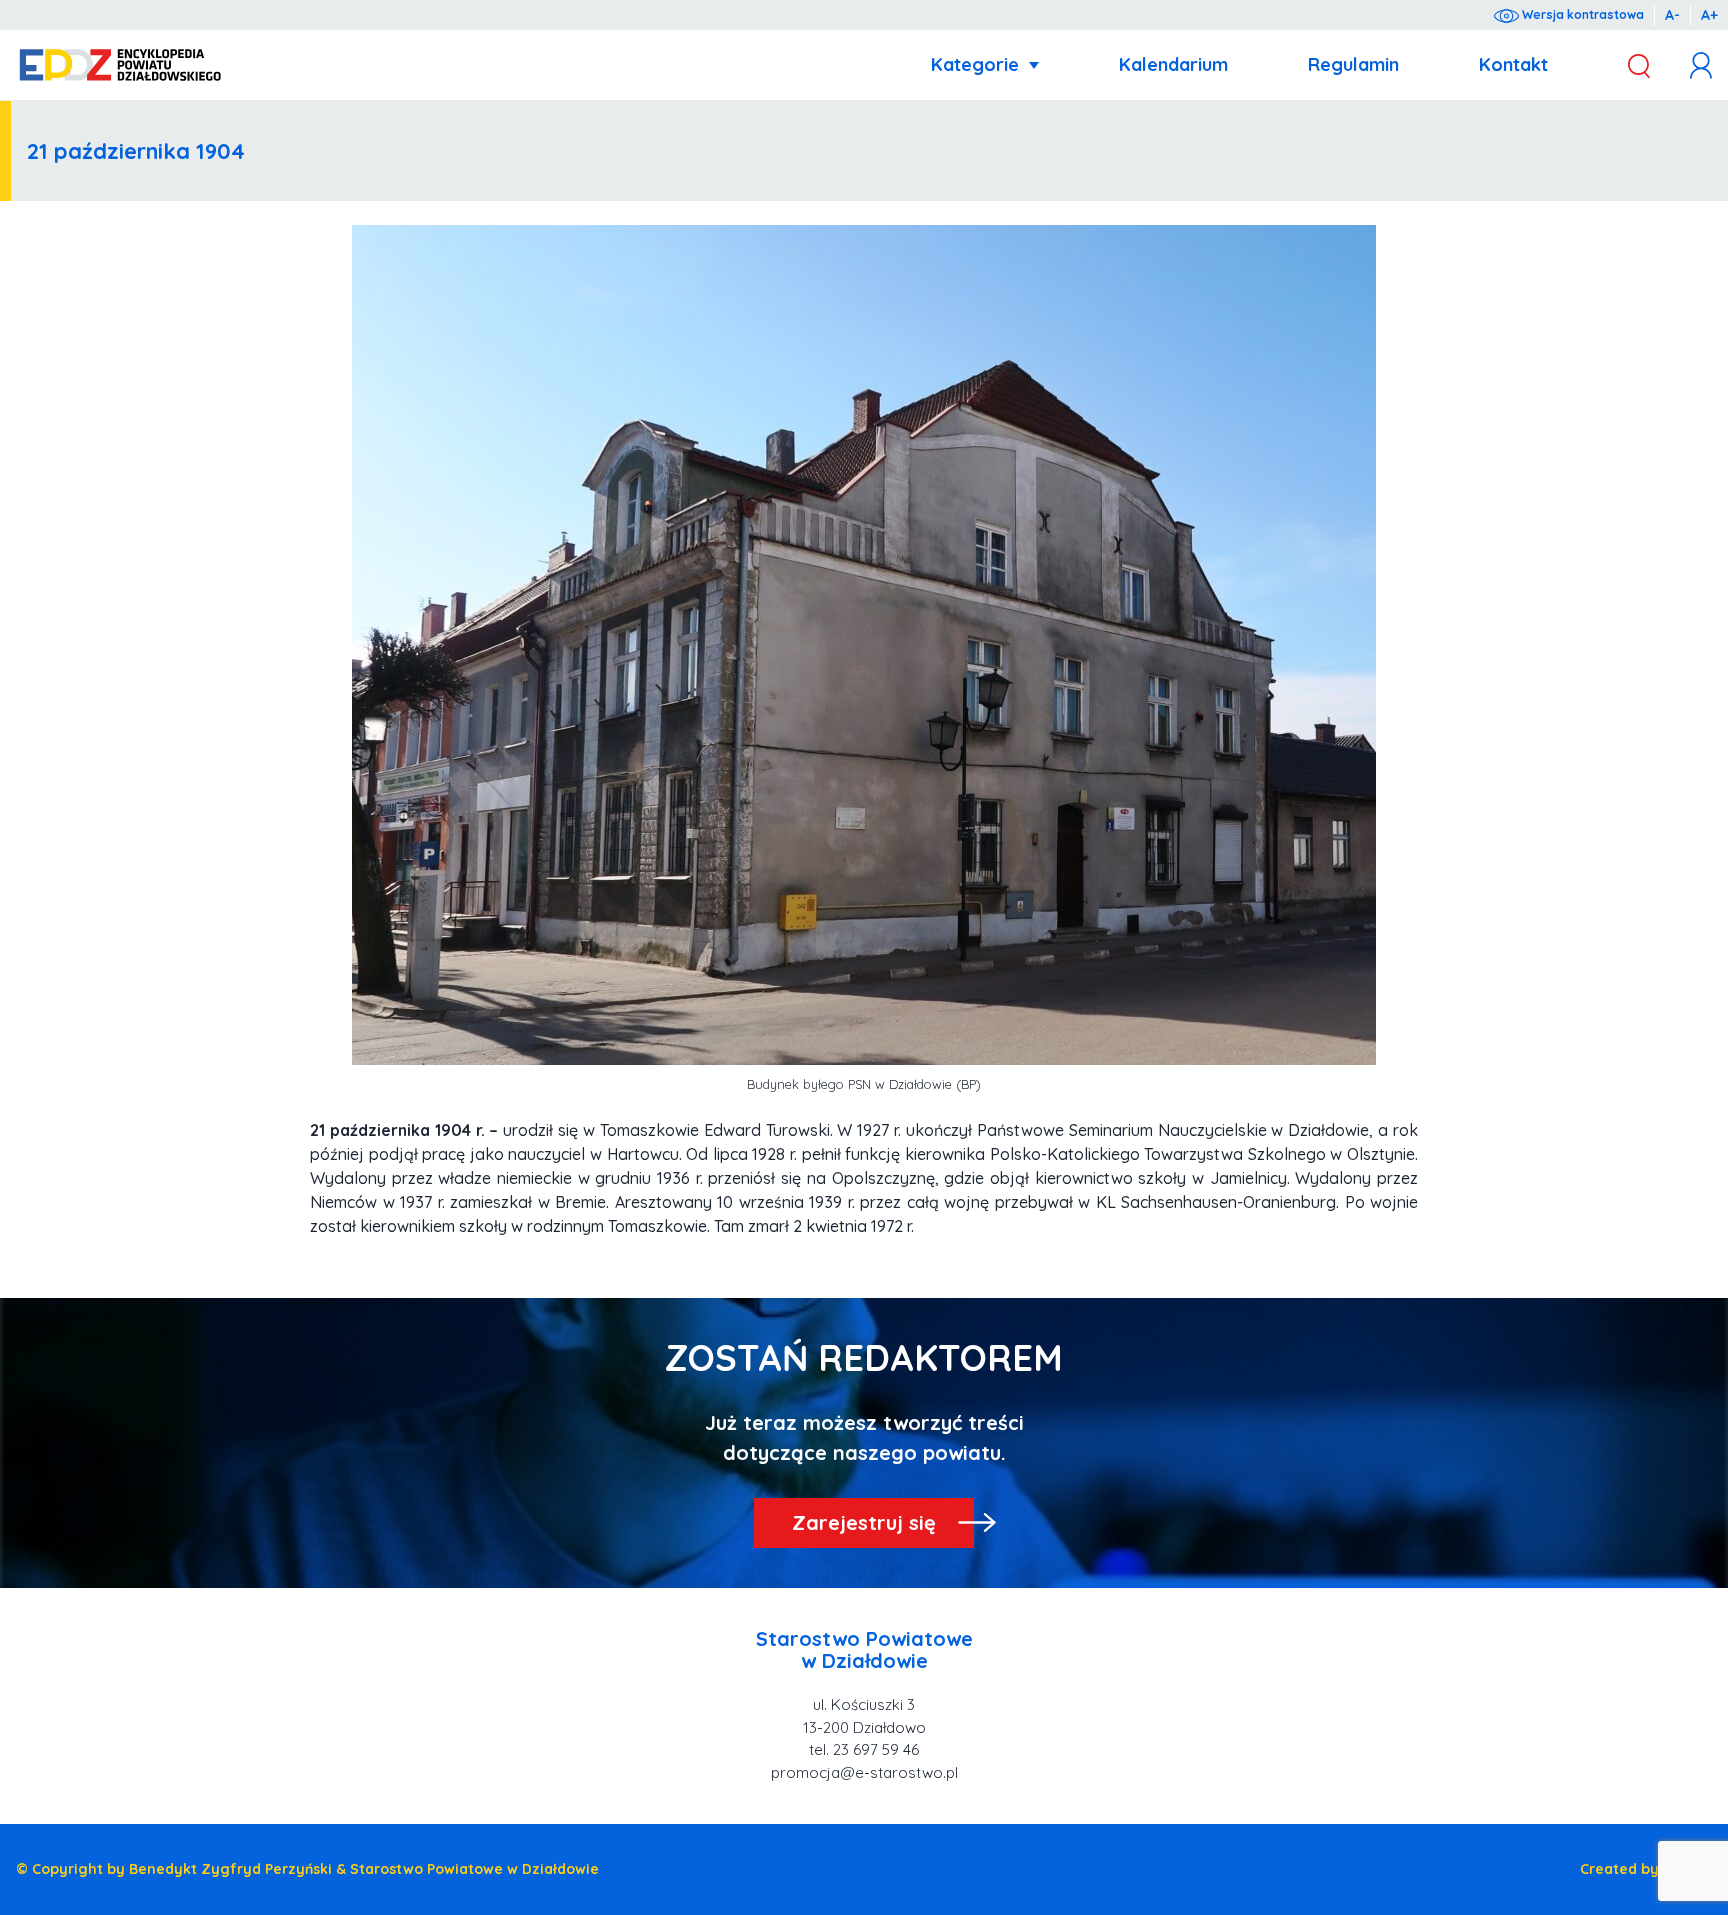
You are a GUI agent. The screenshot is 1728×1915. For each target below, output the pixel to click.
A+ (1709, 15)
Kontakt (1513, 64)
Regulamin (1353, 64)
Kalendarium (1173, 64)
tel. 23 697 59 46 (864, 1749)
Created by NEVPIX (1646, 1869)
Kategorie (975, 64)
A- (1672, 15)
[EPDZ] (120, 65)
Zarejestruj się (864, 1522)
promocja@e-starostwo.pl (864, 1772)
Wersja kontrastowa (1581, 14)
